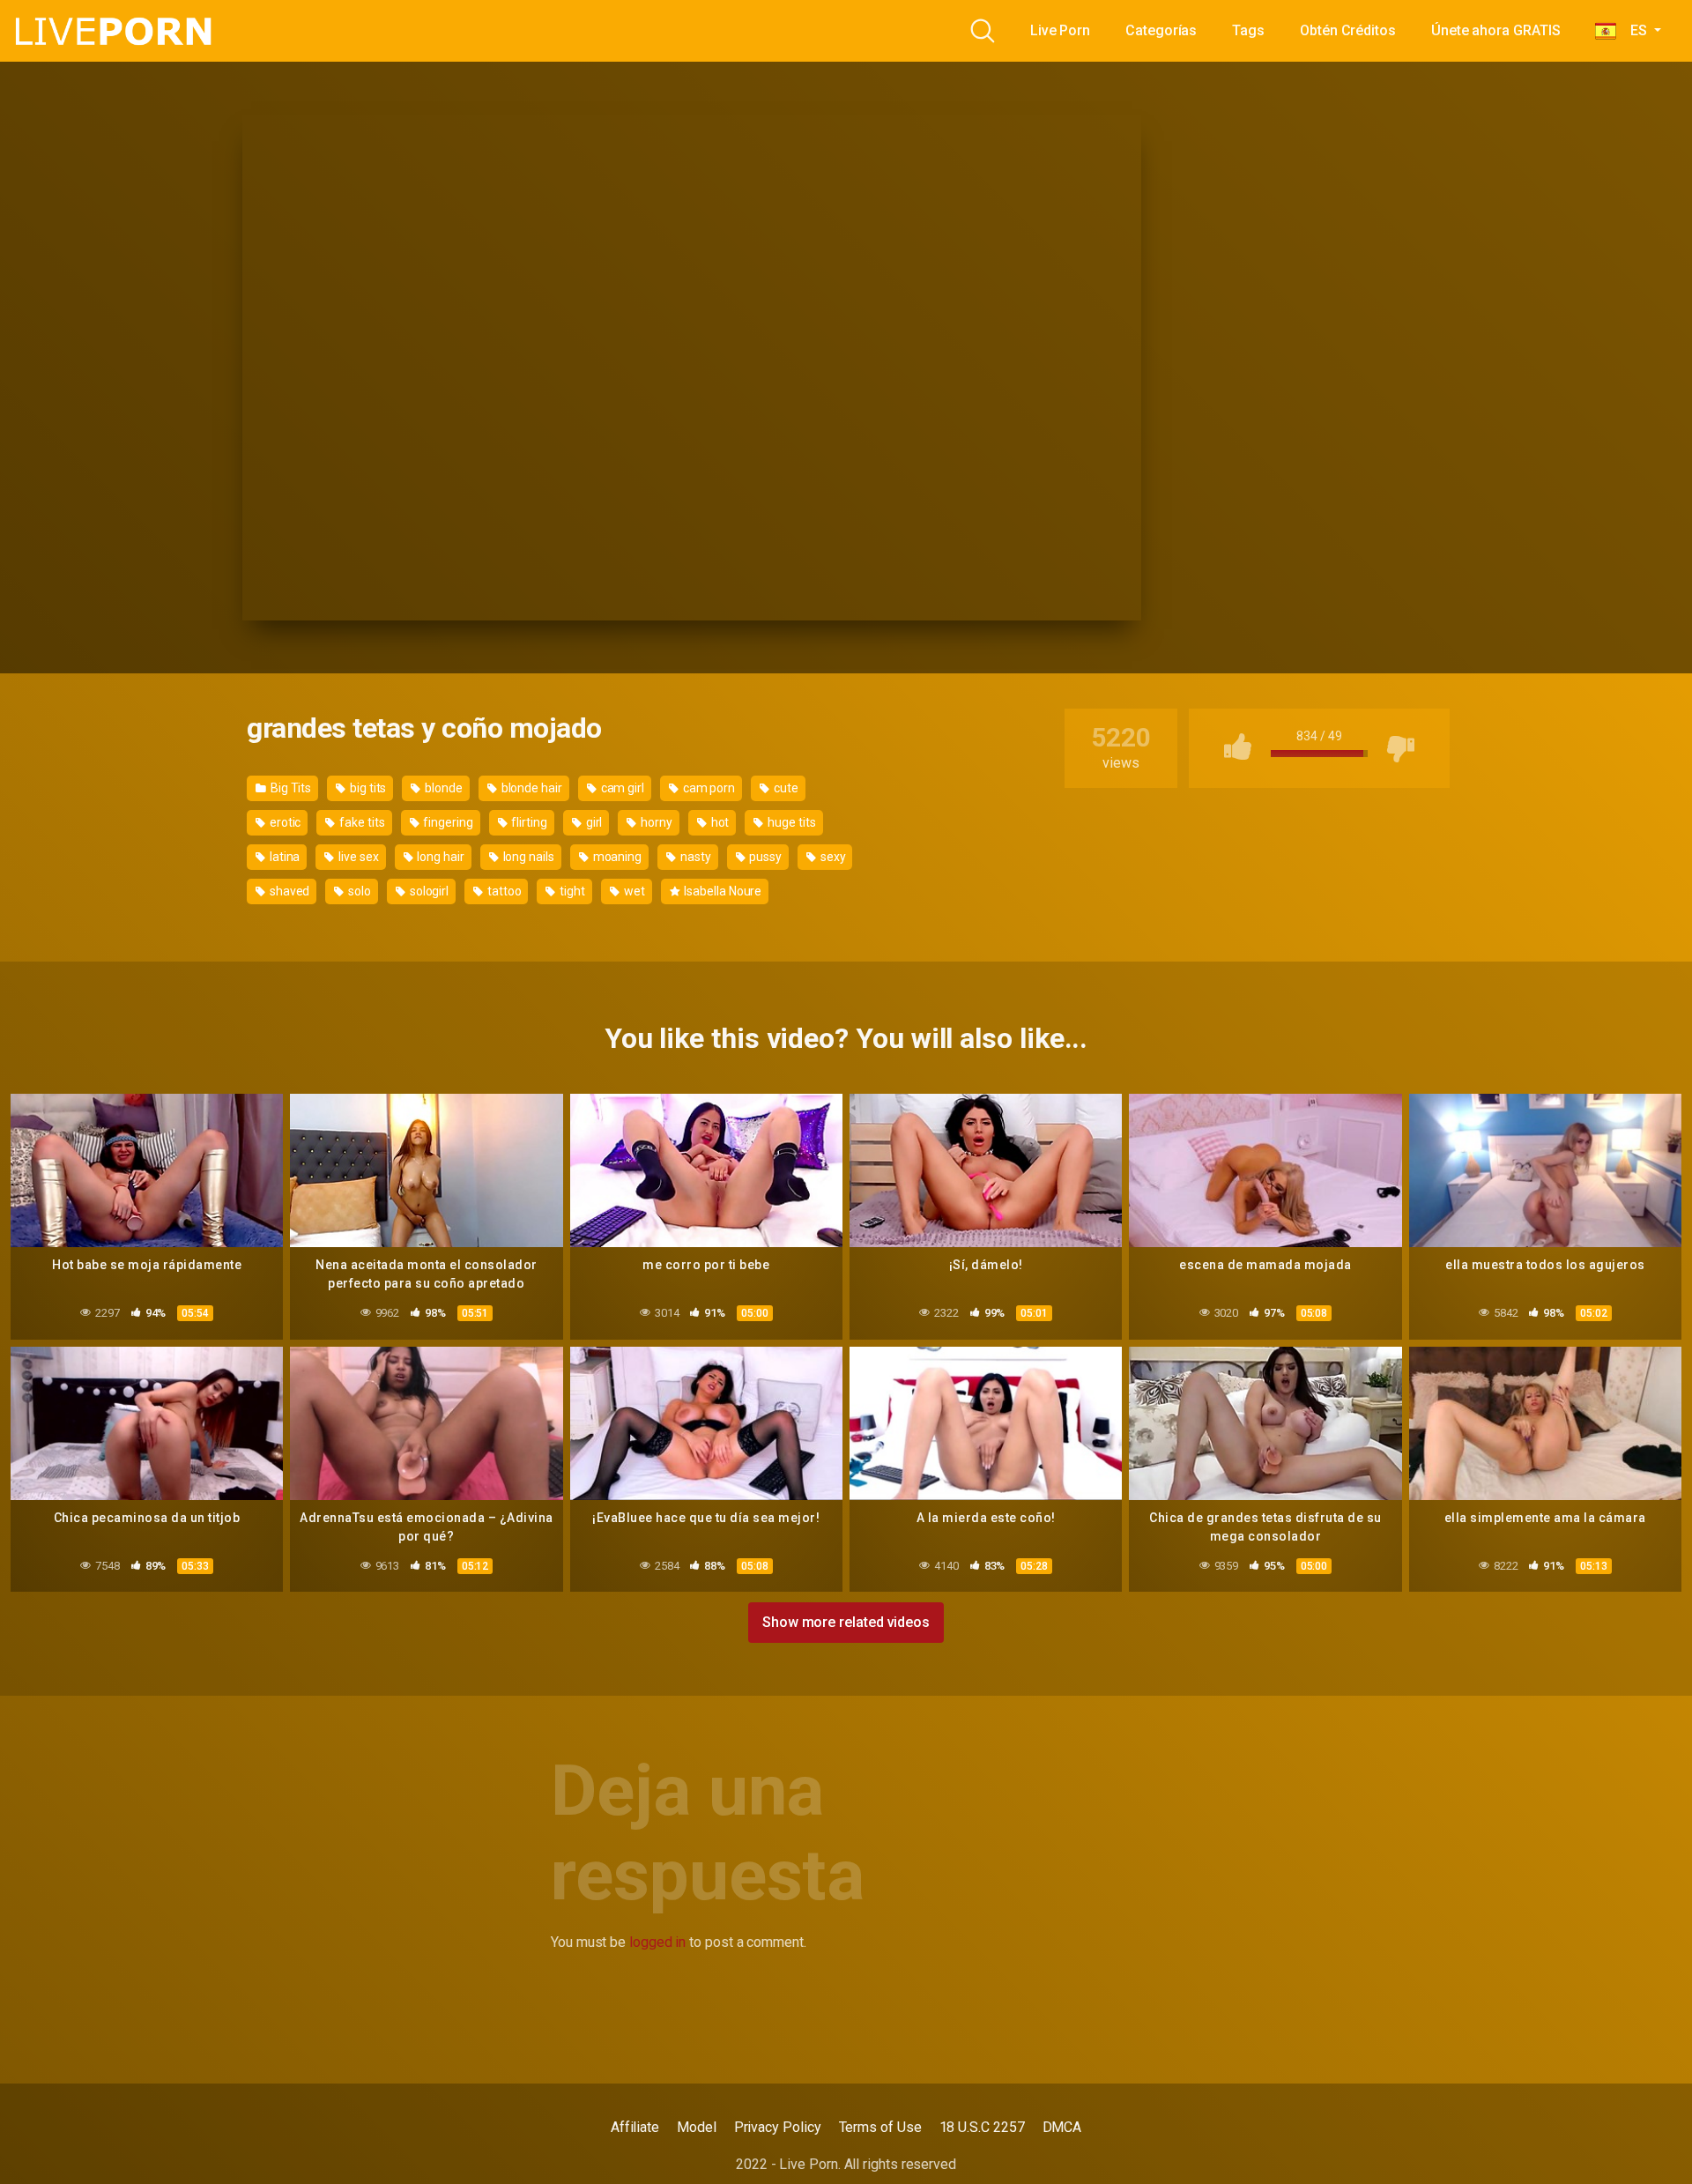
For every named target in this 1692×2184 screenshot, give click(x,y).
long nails (527, 857)
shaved (288, 891)
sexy (832, 857)
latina (283, 857)
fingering (446, 822)
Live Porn (1060, 30)
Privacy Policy (778, 2127)
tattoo (503, 891)
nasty (694, 857)
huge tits (790, 822)
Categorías (1161, 30)
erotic (284, 822)
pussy (764, 857)
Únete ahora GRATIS (1496, 30)
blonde (442, 788)
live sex (357, 857)
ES (1633, 30)
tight (571, 891)
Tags (1248, 30)
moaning (616, 857)
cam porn (708, 788)
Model (697, 2127)
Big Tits (289, 788)
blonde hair (531, 788)
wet (633, 891)
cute (785, 788)
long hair (440, 857)
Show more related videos (846, 1622)
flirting (528, 822)
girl (593, 822)
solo (358, 891)
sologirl (428, 891)
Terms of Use (880, 2127)
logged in (657, 1942)
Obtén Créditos (1348, 30)
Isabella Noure (721, 891)
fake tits (360, 822)
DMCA (1062, 2127)
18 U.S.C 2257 (982, 2127)
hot (719, 822)
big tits (367, 788)
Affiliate (635, 2127)
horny (655, 822)
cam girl (621, 788)
